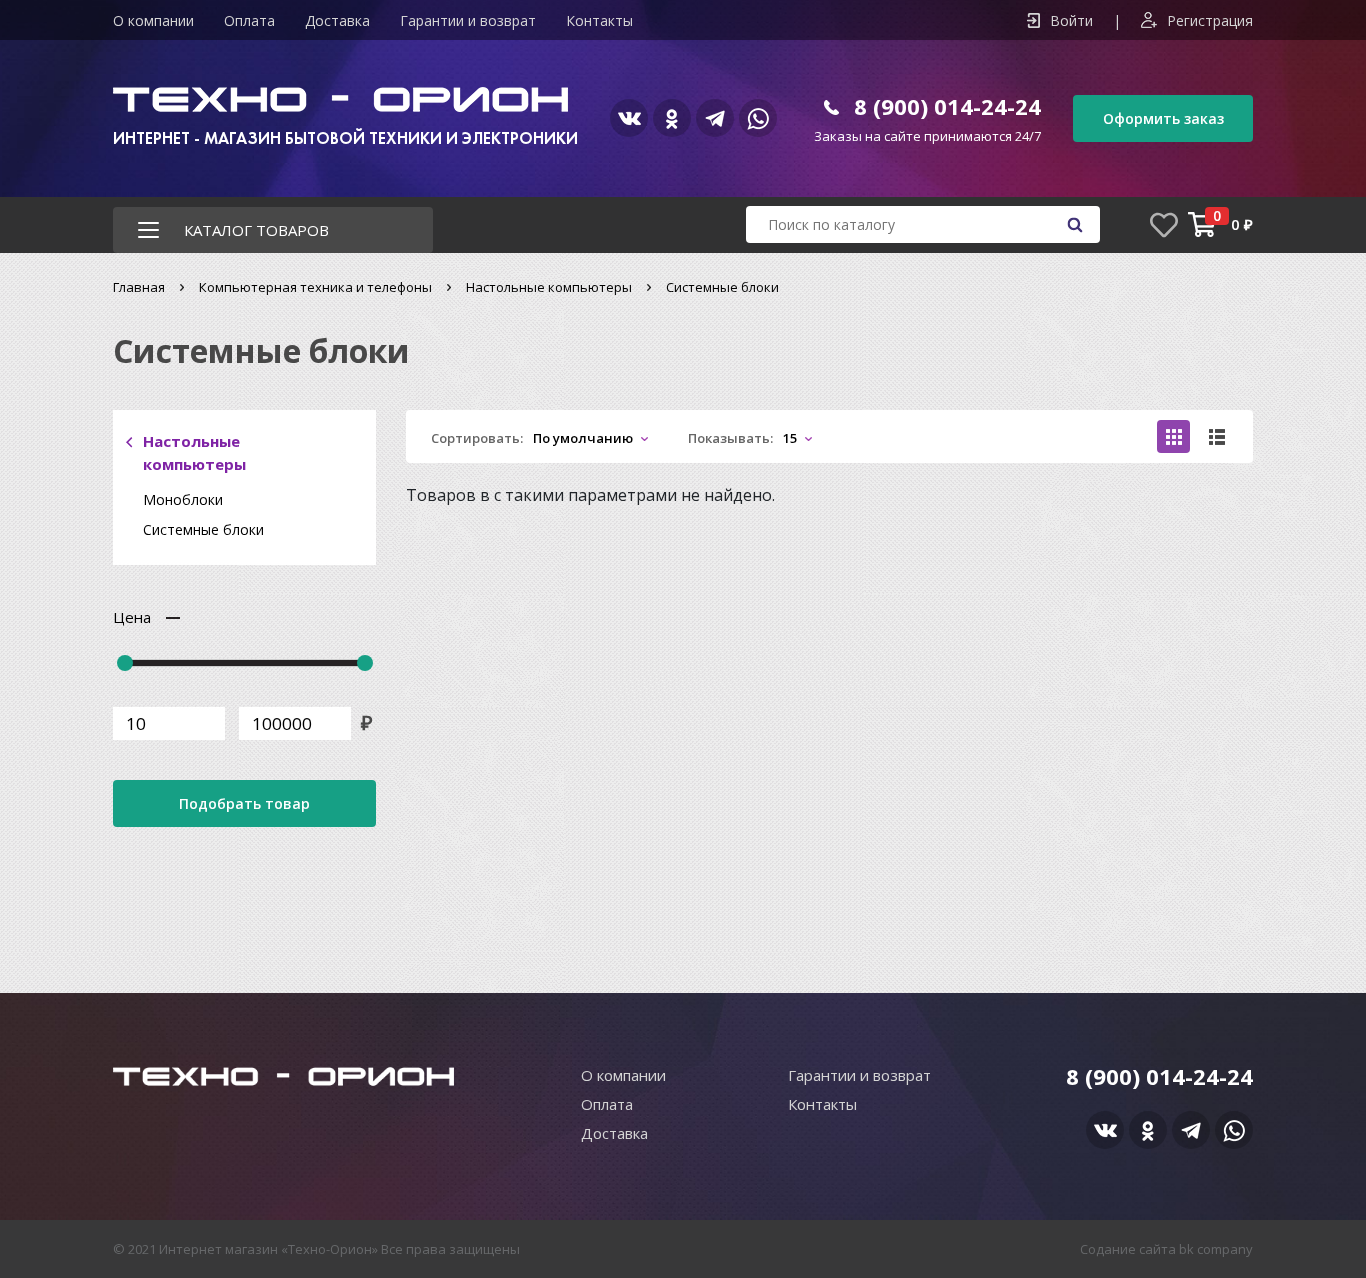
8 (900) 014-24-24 (947, 106)
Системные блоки (203, 529)
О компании (153, 20)
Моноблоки (183, 499)
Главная (139, 287)
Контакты (599, 20)
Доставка (337, 20)
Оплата (249, 20)
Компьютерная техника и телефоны (315, 287)
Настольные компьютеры (549, 287)
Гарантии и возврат (468, 20)
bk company (1216, 1249)
